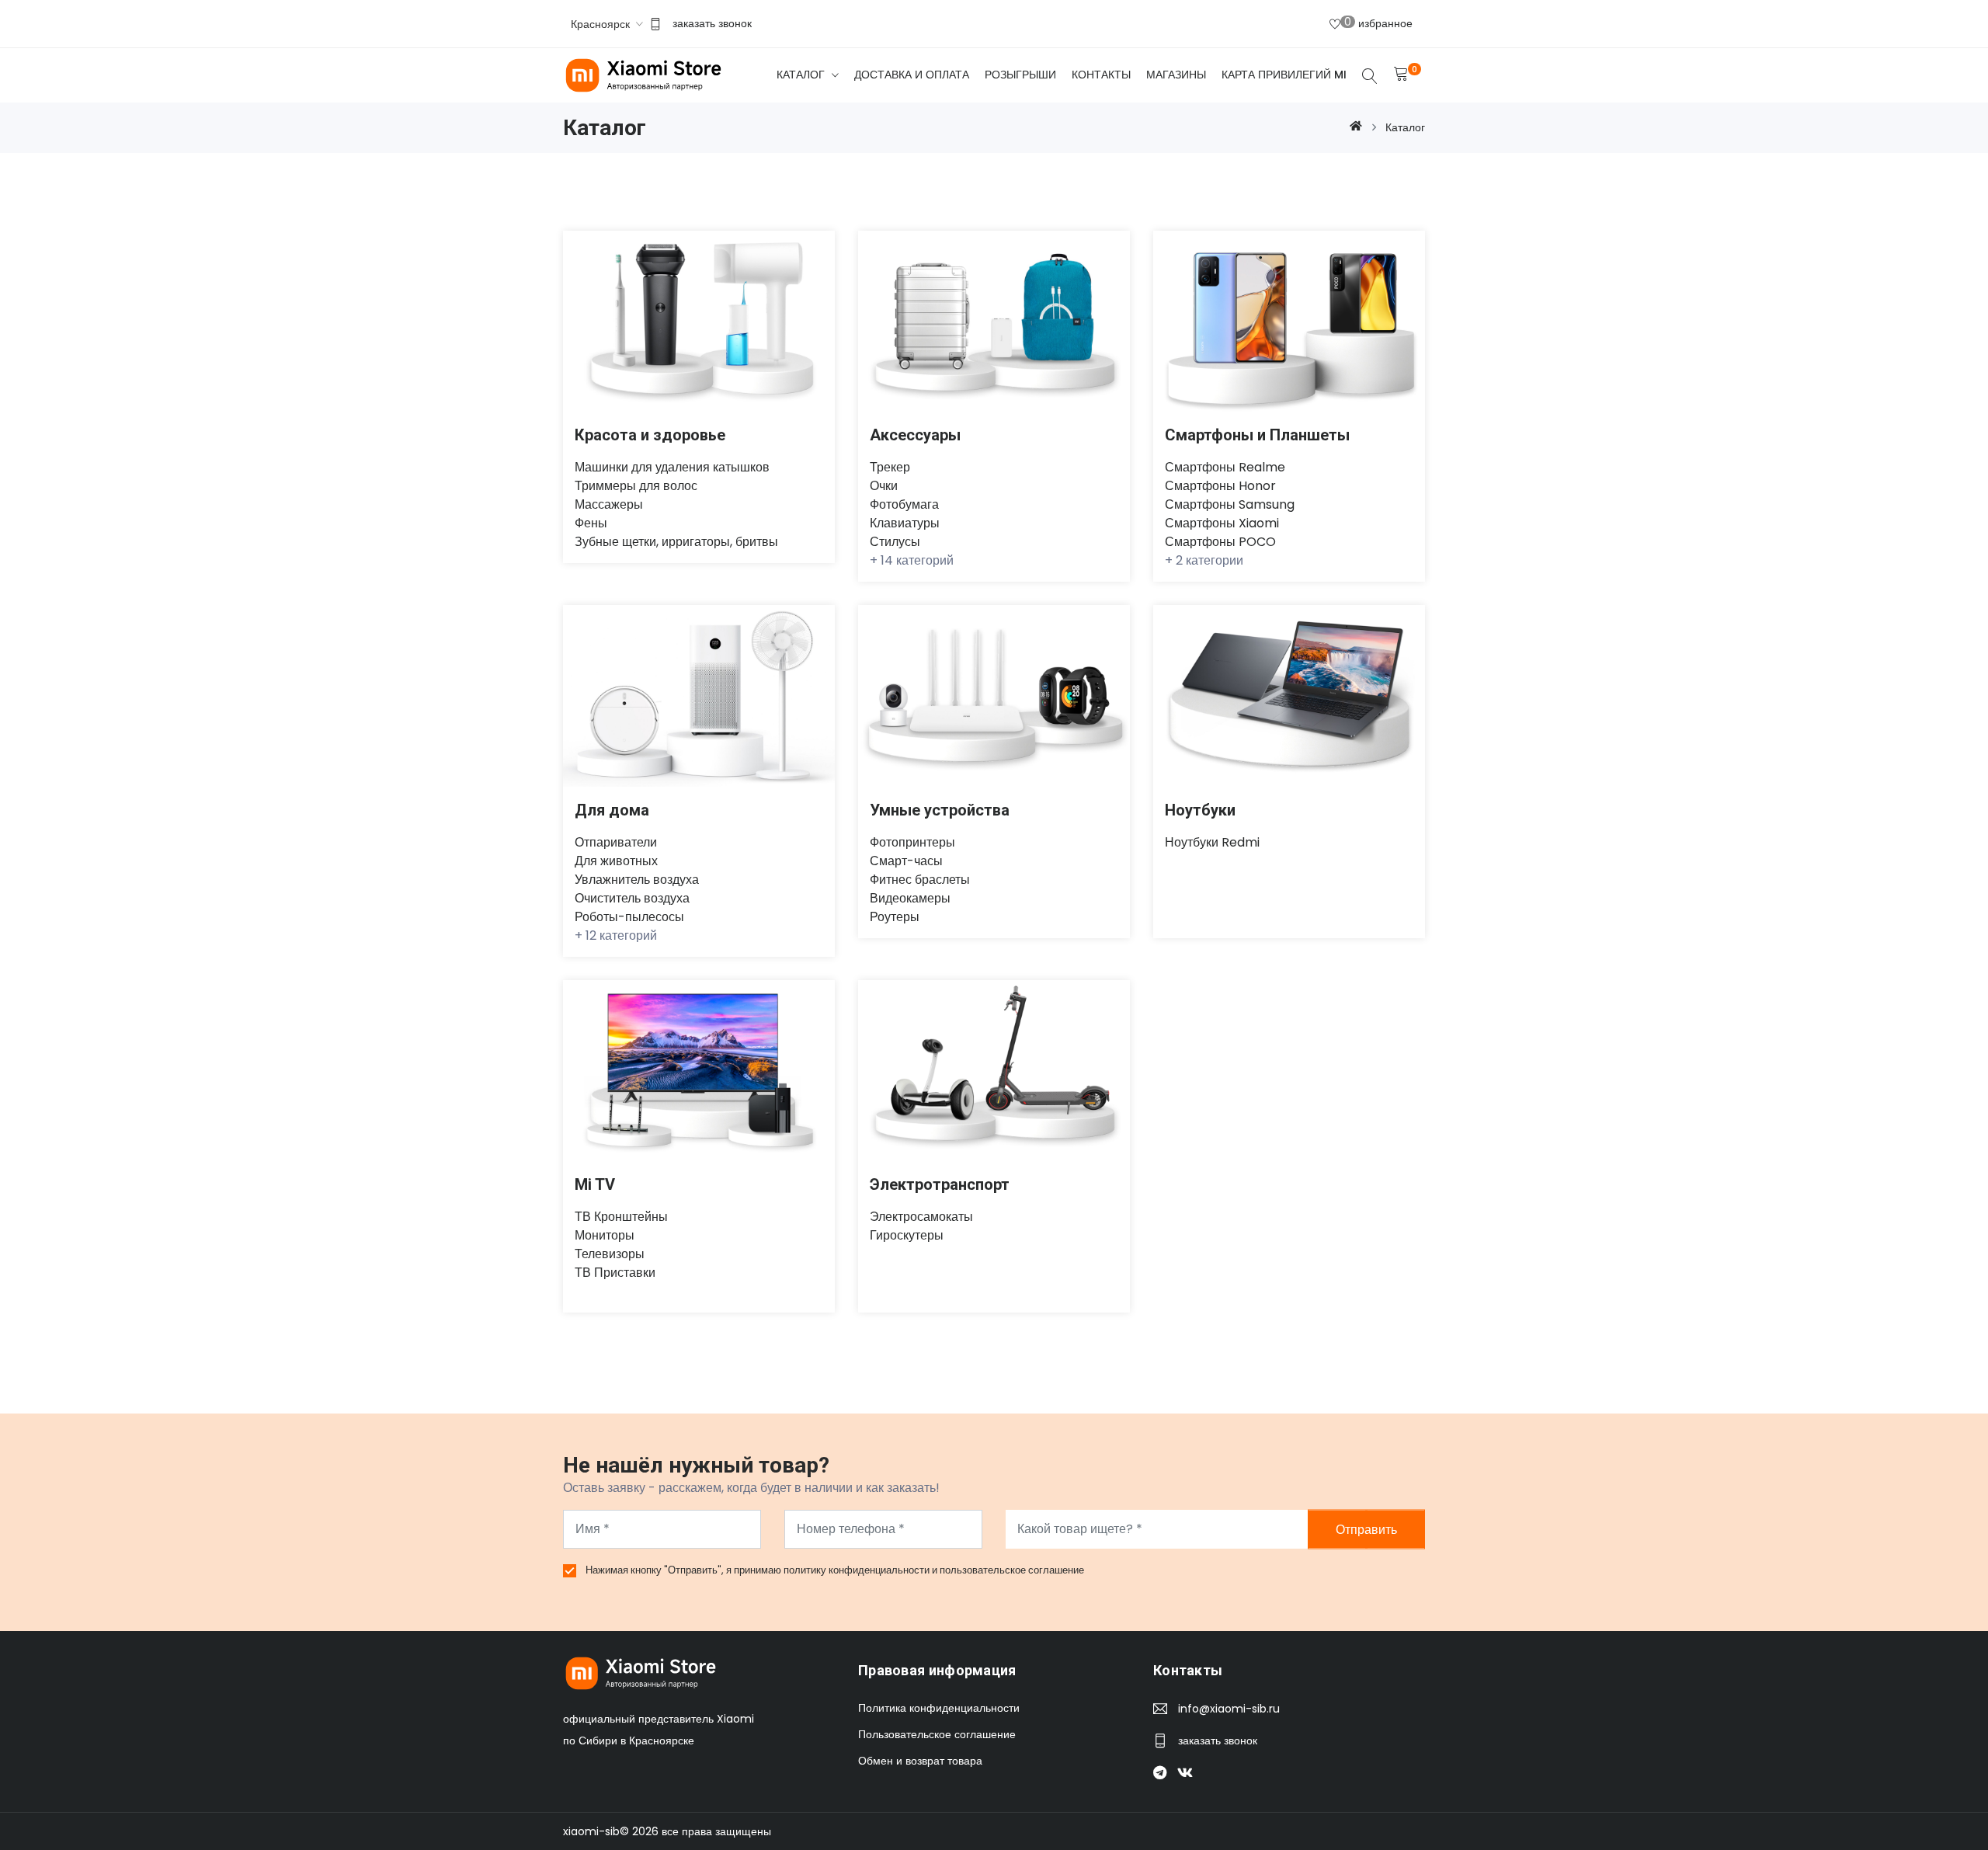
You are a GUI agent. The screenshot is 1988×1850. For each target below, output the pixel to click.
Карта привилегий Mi (1284, 75)
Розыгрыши (1020, 75)
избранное (1378, 23)
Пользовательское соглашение (937, 1734)
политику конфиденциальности (858, 1570)
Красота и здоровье (650, 435)
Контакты (1101, 75)
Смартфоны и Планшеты (1257, 435)
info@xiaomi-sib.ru (1229, 1709)
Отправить (1366, 1529)
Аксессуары (915, 435)
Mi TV (595, 1184)
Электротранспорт (940, 1184)
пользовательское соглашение (1012, 1570)
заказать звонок (712, 23)
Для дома (612, 810)
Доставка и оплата (912, 75)
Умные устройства (940, 810)
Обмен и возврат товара (920, 1761)
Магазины (1176, 75)
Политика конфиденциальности (939, 1708)
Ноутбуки (1200, 810)
